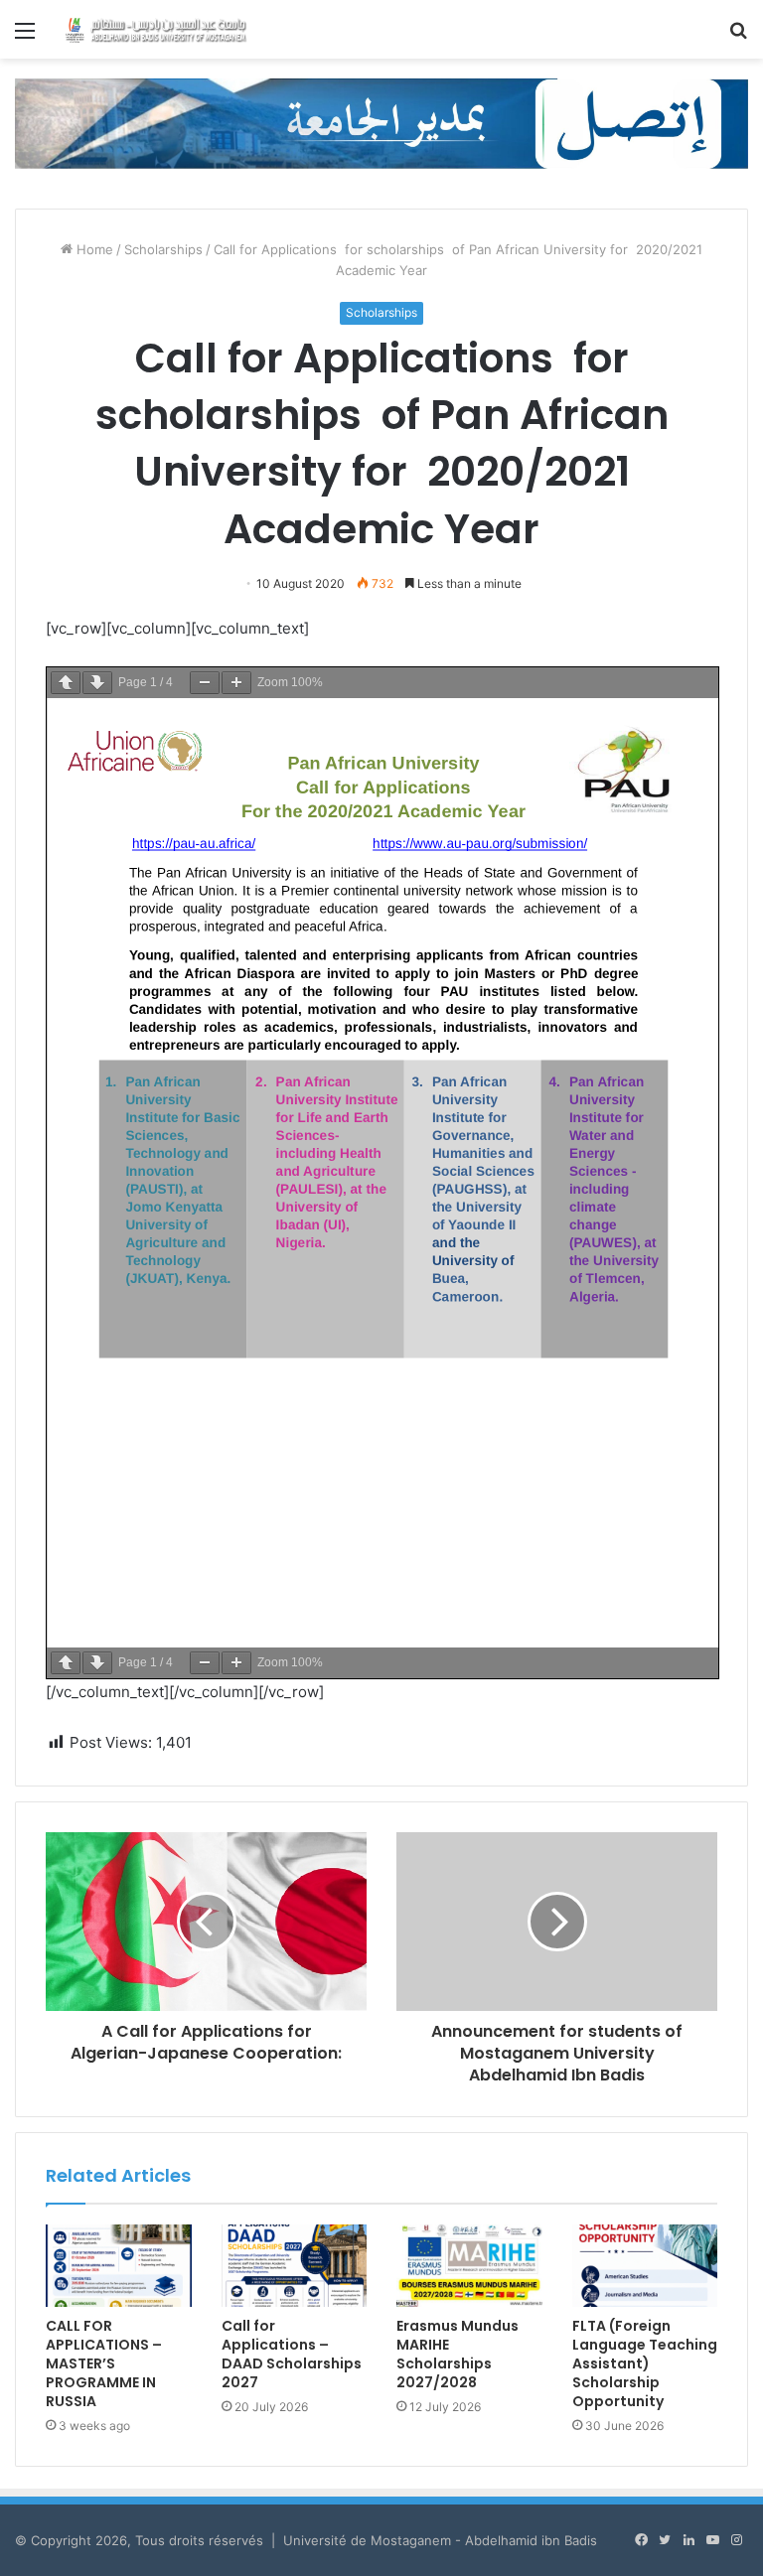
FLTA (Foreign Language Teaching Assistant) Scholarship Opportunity (645, 2363)
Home (93, 249)
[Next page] (97, 683)
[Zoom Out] (205, 683)
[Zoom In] (236, 683)
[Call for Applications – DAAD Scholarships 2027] (295, 2266)
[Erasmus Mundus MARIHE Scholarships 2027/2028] (469, 2266)
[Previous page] (66, 683)
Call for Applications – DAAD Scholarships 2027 (292, 2354)
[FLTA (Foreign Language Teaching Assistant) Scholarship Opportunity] (645, 2266)
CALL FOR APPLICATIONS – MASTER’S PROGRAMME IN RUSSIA (104, 2363)
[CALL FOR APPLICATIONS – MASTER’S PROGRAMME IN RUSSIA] (119, 2266)
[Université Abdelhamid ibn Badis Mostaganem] (155, 29)
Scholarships (163, 249)
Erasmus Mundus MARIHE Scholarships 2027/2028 (458, 2354)
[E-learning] (381, 122)
